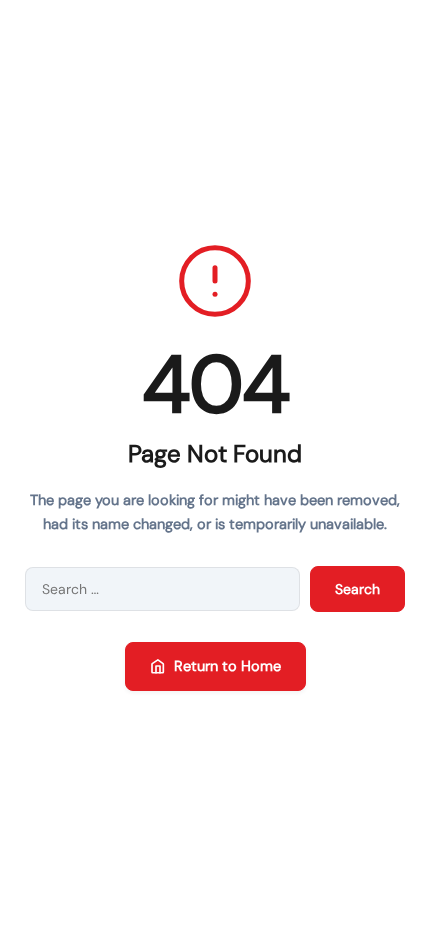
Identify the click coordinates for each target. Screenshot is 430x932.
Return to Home (227, 666)
